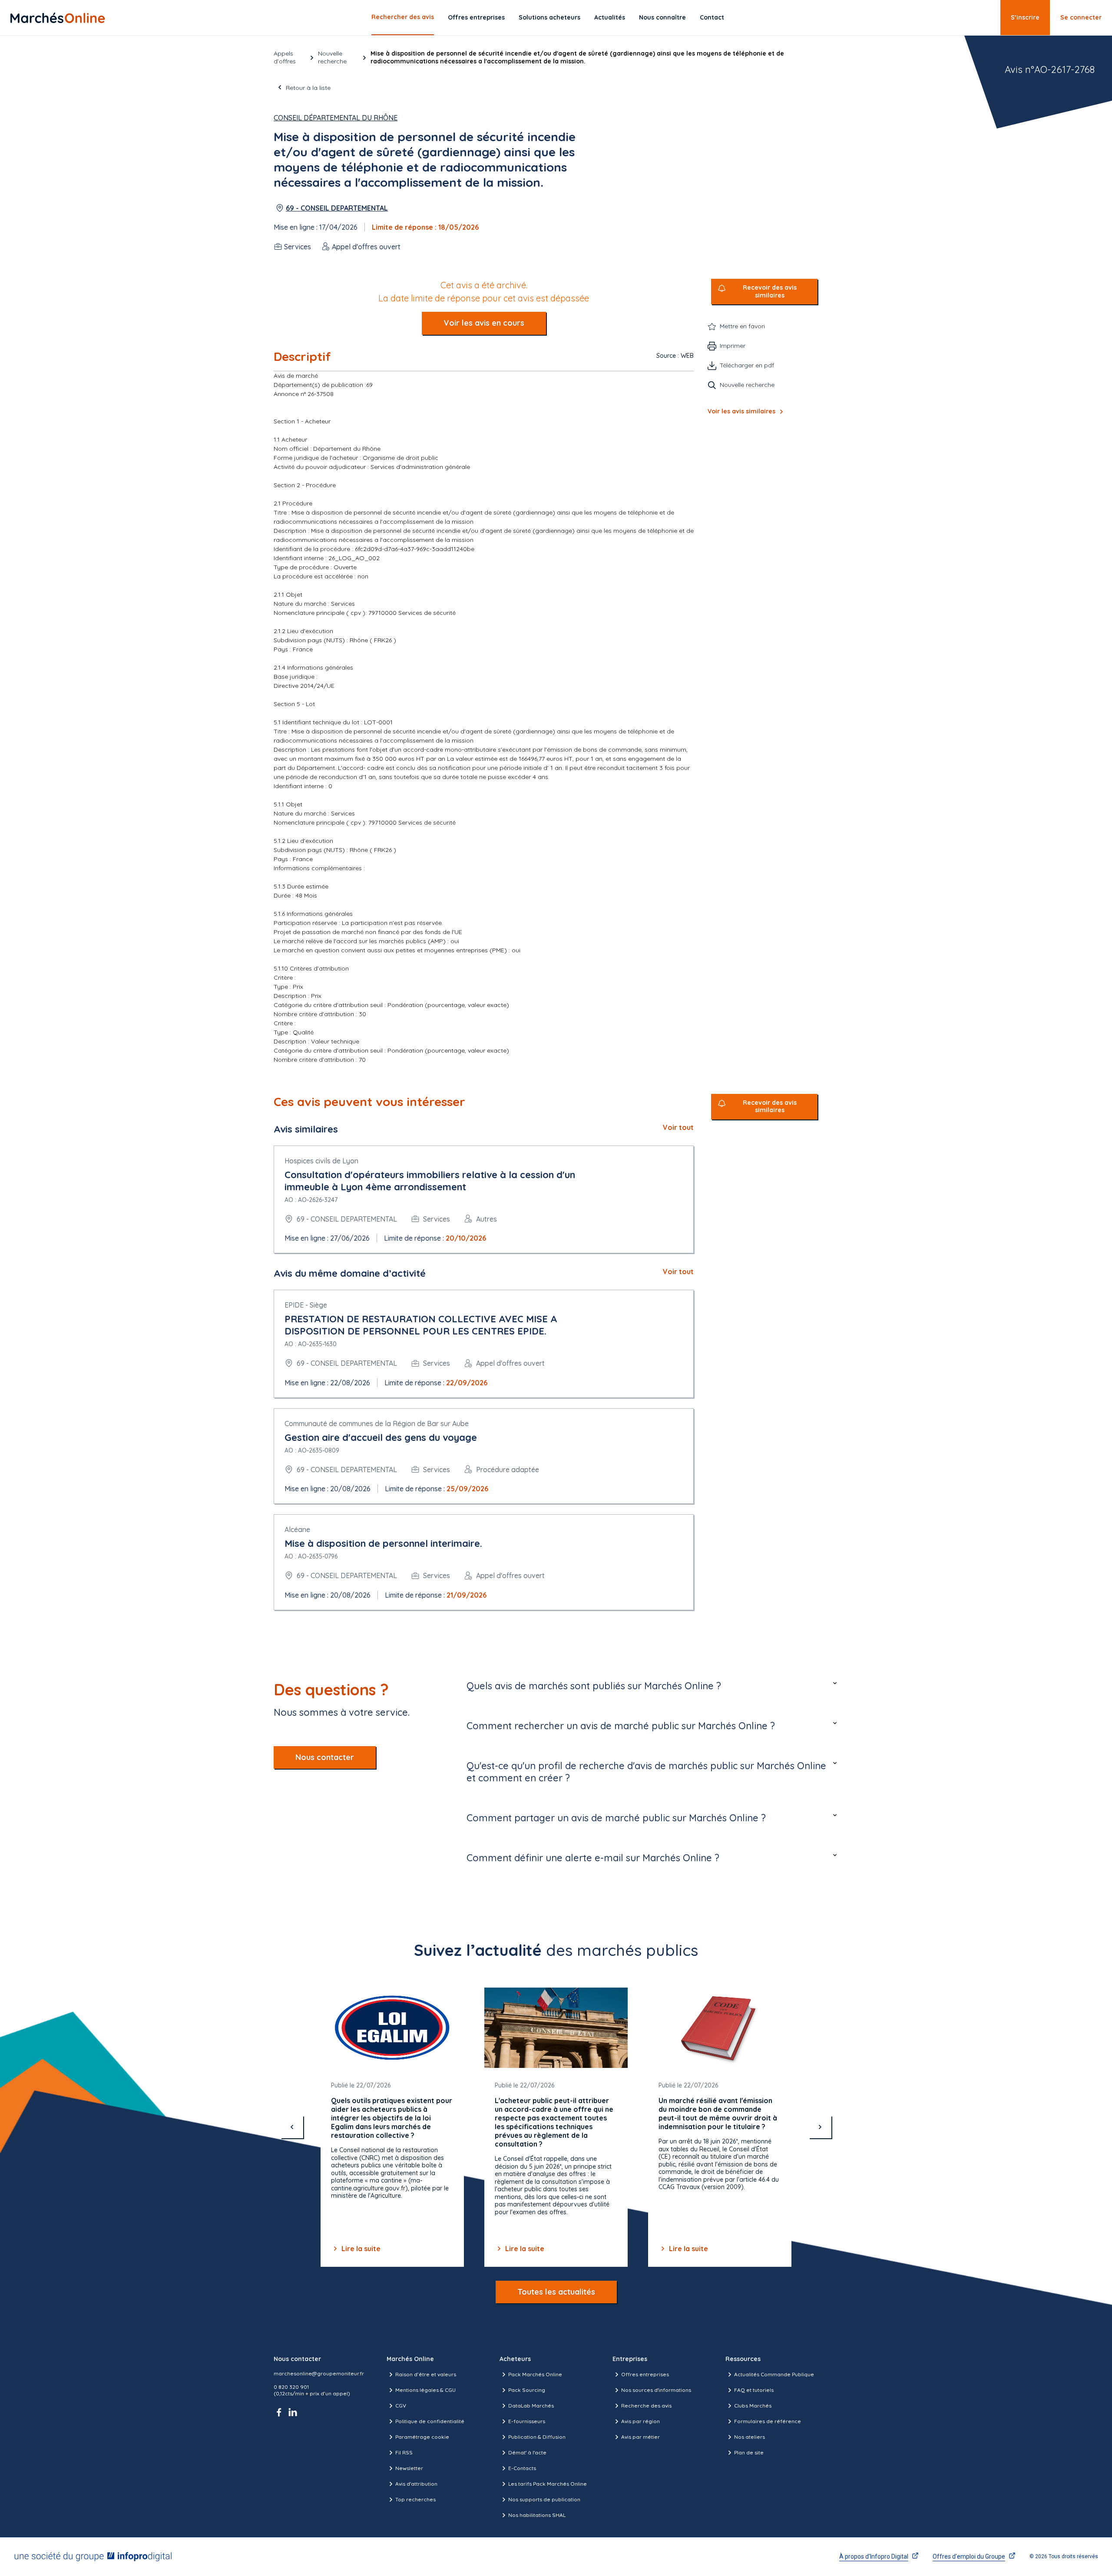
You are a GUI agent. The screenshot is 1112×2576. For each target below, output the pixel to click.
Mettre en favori (742, 326)
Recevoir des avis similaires (770, 292)
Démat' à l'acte (527, 2452)
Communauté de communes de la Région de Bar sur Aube (377, 1423)
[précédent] (292, 2127)
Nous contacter (325, 1757)
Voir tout (678, 1127)
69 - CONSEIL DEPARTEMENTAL (337, 208)
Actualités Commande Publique (774, 2374)
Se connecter (1081, 17)
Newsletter (409, 2468)
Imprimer (733, 346)
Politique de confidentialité (430, 2421)
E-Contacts (522, 2468)
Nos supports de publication (544, 2499)
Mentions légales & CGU (425, 2390)
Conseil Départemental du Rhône (336, 118)
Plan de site (749, 2452)
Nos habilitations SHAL (537, 2515)
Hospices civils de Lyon (321, 1161)
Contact (712, 17)
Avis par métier (640, 2437)
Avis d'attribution (416, 2484)
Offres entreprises (476, 17)
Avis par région (640, 2421)
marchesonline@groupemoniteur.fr (319, 2373)
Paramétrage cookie (422, 2437)
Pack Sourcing (527, 2390)
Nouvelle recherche (332, 57)
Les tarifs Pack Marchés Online (548, 2484)
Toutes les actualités (556, 2292)
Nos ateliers (750, 2437)
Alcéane (297, 1529)
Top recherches (415, 2499)
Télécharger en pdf (747, 365)
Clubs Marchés (753, 2406)
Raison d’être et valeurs (426, 2374)
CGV (401, 2406)
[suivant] (820, 2127)
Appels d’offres (285, 57)
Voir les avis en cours (484, 323)
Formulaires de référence (768, 2421)
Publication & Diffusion (537, 2437)
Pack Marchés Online (535, 2374)
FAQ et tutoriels (754, 2390)
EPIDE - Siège (306, 1305)
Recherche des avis (646, 2406)
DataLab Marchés (531, 2406)
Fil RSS (404, 2452)
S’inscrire (1025, 17)
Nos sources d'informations (656, 2390)
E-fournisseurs (527, 2421)
